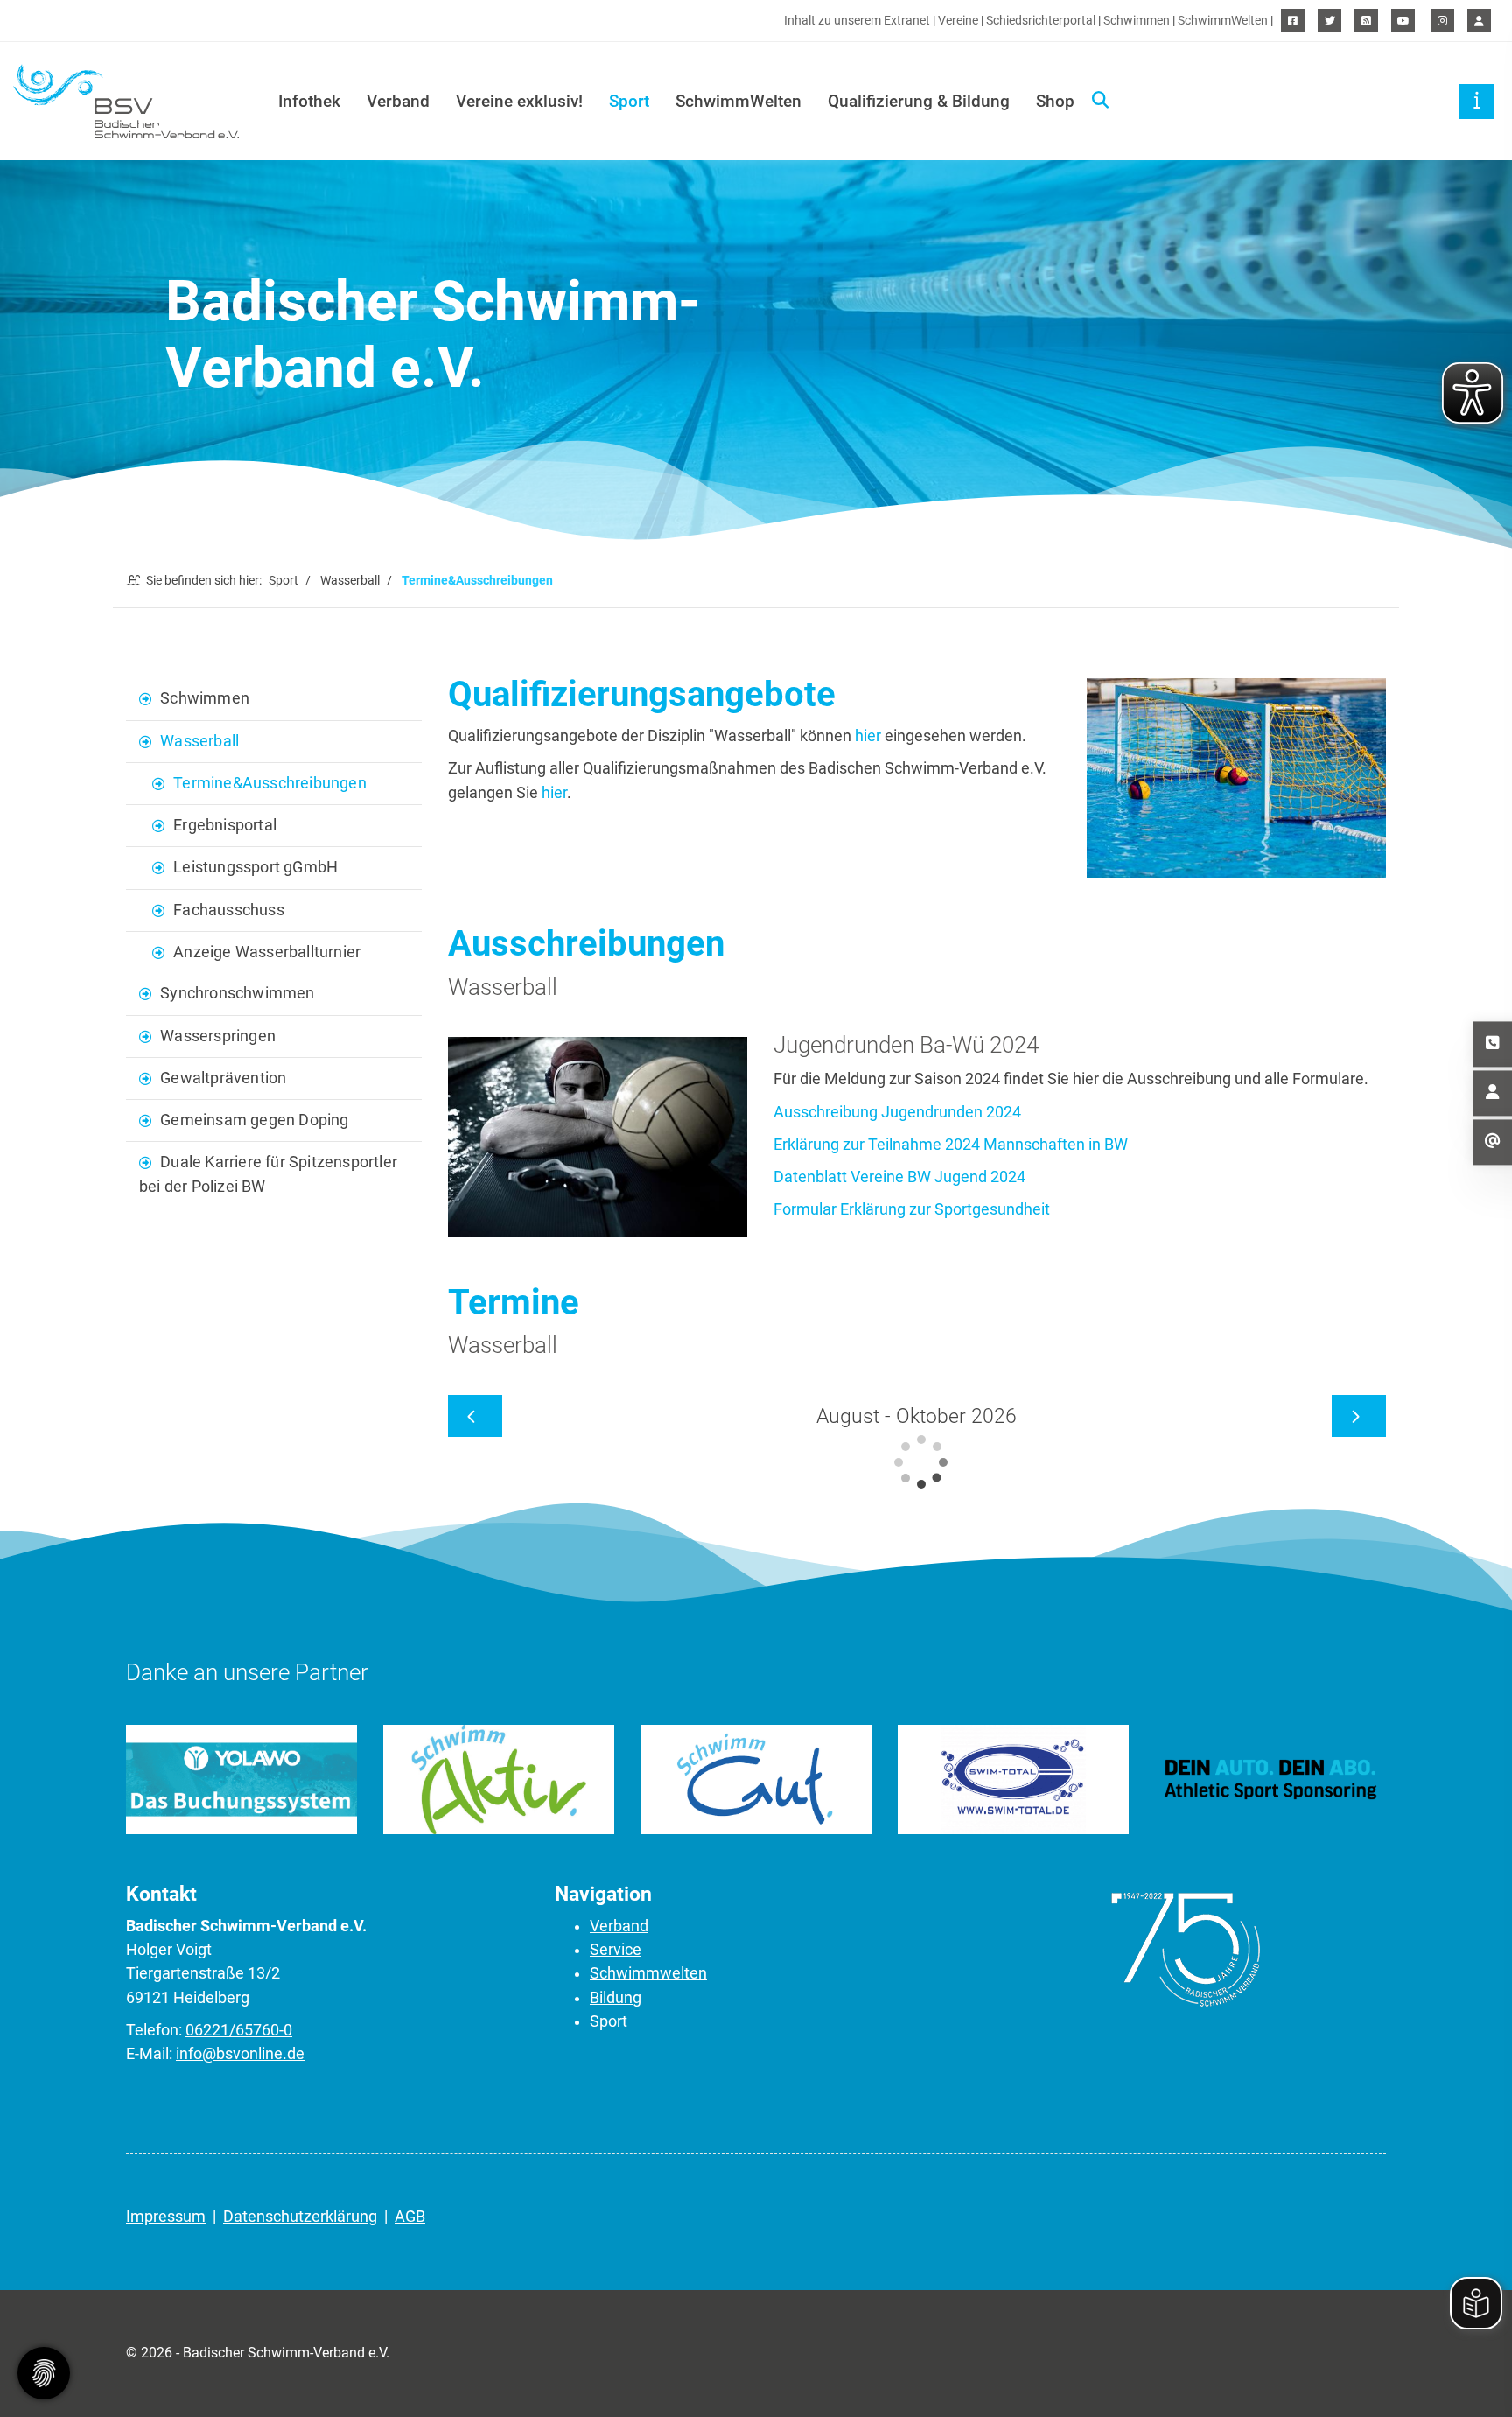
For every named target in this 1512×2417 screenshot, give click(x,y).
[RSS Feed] (1366, 21)
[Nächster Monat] (1359, 1416)
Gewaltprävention (223, 1078)
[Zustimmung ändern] (44, 2373)
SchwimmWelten (1223, 21)
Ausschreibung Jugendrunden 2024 (897, 1112)
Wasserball (350, 580)
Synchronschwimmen (237, 993)
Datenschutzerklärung (300, 2217)
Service (616, 1950)
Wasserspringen (218, 1036)
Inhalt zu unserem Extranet (857, 21)
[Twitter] (1330, 21)
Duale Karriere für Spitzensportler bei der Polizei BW (268, 1174)
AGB (410, 2217)
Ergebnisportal (225, 825)
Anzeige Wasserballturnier (267, 952)
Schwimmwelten (648, 1973)
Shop (1055, 101)
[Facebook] (1293, 21)
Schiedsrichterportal (1041, 21)
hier (868, 736)
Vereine (958, 21)
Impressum (166, 2217)
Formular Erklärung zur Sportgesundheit (912, 1209)
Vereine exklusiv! (519, 101)
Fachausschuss (229, 910)
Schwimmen (1137, 21)
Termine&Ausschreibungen (270, 783)
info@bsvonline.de (240, 2054)
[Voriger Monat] (475, 1416)
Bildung (616, 1998)
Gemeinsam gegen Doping (254, 1120)
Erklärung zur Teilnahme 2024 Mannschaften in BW (951, 1145)
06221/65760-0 (239, 2030)
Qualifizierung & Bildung (919, 101)
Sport (629, 101)
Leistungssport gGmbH (255, 867)
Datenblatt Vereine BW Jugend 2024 (899, 1177)
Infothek (309, 101)
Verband (398, 101)
